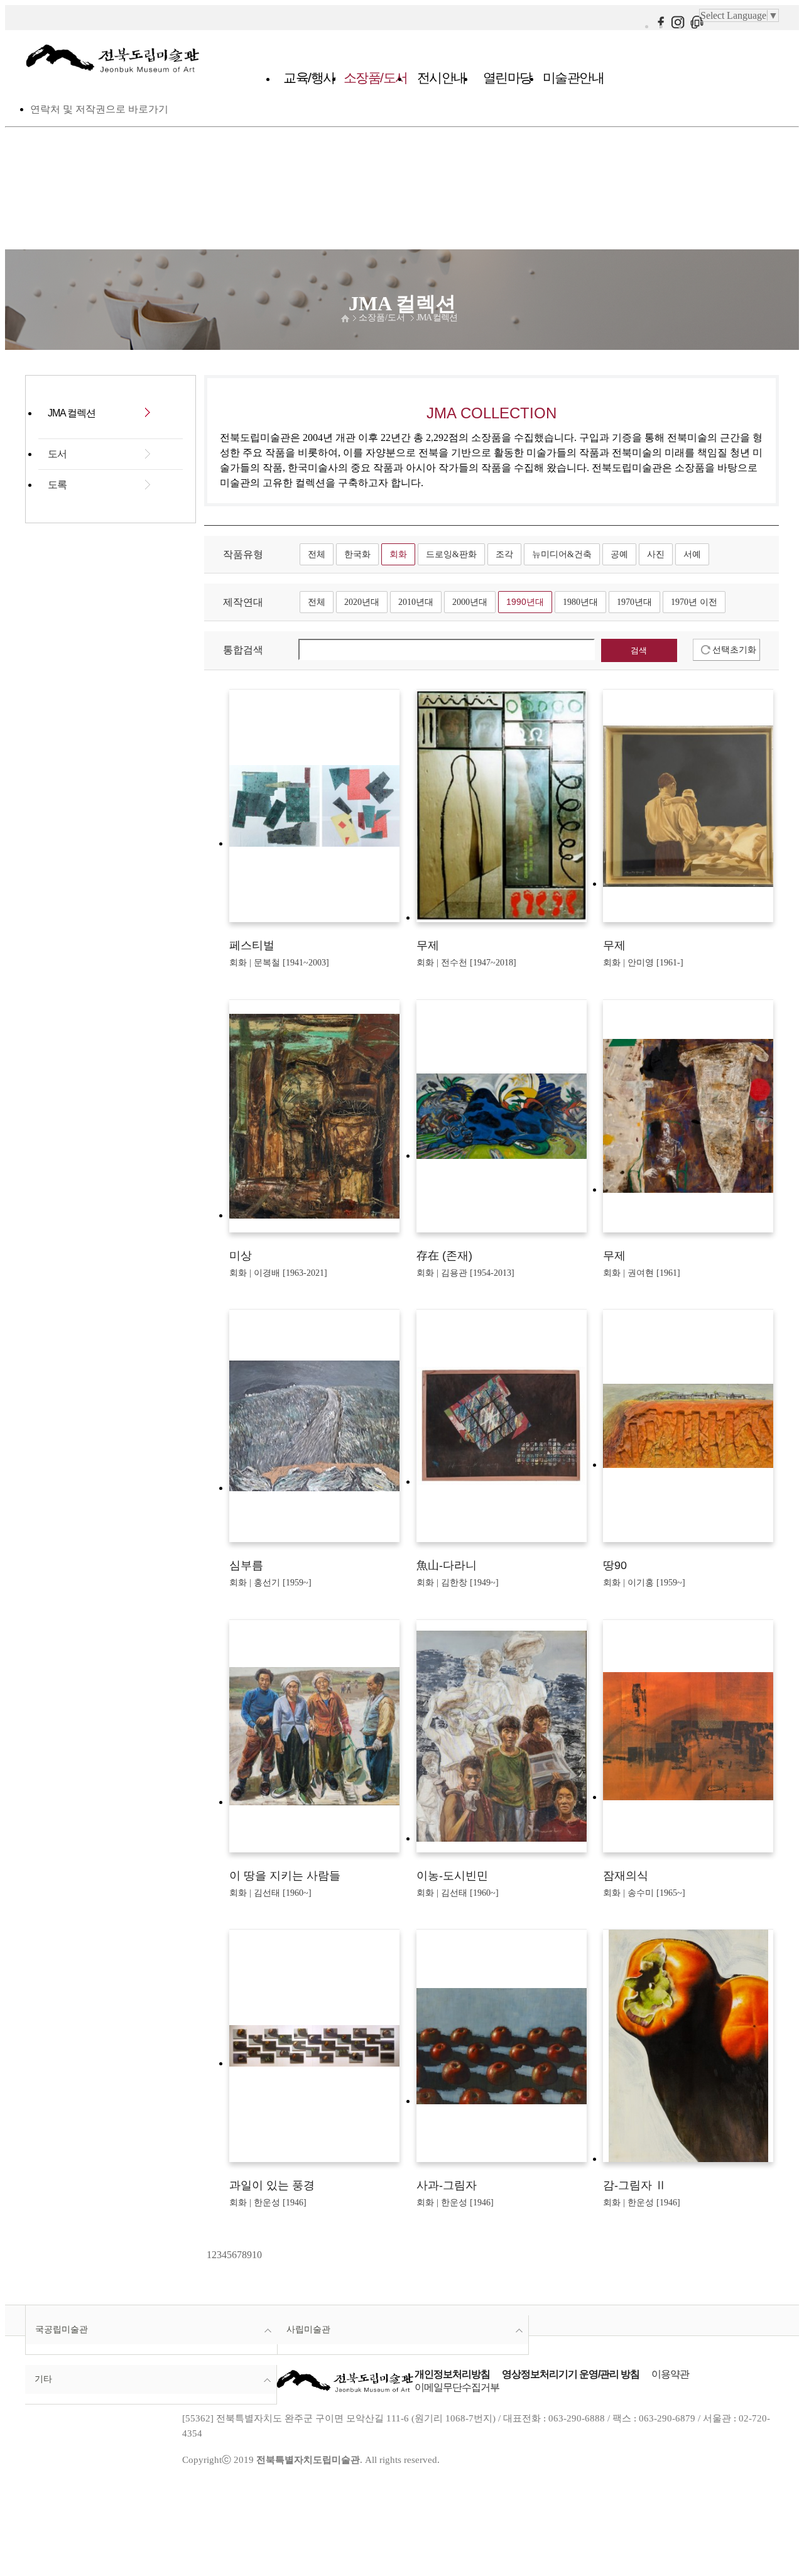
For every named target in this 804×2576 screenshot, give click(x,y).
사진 (656, 554)
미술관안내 (573, 78)
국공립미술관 (62, 2329)
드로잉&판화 (451, 554)
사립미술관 (308, 2329)
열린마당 (508, 78)
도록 (57, 485)
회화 (398, 554)
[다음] (263, 2255)
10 (257, 2255)
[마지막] (266, 2255)
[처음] (205, 2255)
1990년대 (525, 602)
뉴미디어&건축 (562, 554)
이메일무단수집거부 (457, 2387)
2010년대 (416, 602)
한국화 (357, 554)
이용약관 (670, 2374)
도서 (57, 454)
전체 (317, 554)
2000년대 (470, 602)
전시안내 (442, 78)
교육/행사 (309, 78)
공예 (619, 554)
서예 (692, 554)
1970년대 (634, 602)
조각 (504, 554)
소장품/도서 (376, 78)
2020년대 (362, 602)
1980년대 (580, 602)
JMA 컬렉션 (437, 318)
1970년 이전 (694, 602)
